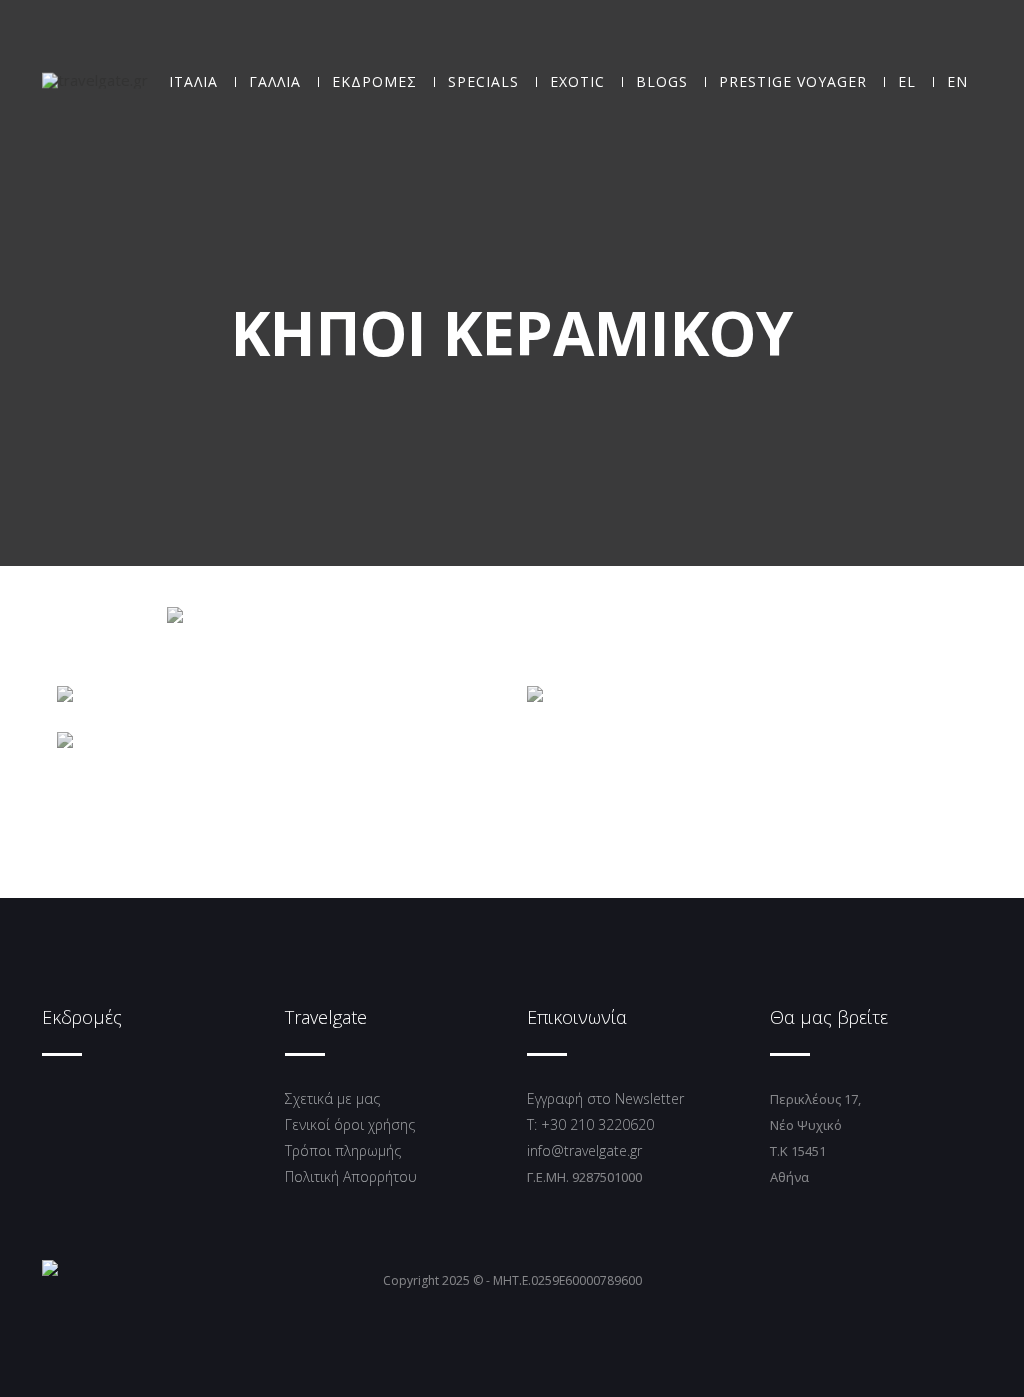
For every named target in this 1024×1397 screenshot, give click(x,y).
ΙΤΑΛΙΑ (193, 81)
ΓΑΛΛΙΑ (275, 81)
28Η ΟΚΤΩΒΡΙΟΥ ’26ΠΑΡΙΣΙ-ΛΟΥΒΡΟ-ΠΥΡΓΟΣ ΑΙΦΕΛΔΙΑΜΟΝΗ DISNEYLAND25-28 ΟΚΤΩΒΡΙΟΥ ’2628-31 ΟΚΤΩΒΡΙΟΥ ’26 (293, 727)
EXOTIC (577, 81)
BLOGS (662, 81)
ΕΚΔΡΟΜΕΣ (374, 81)
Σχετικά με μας (332, 1098)
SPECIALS (483, 81)
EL (907, 81)
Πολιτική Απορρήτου (351, 1176)
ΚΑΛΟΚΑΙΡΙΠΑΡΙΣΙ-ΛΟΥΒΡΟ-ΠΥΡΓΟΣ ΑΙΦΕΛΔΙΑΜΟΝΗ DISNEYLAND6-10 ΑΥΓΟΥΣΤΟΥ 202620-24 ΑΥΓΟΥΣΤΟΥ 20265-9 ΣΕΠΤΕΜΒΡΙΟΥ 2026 (760, 681)
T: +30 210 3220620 (590, 1124)
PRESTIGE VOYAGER (793, 81)
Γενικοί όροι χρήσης (350, 1124)
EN (957, 81)
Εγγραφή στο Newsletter (605, 1098)
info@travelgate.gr (584, 1150)
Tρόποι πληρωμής (343, 1150)
